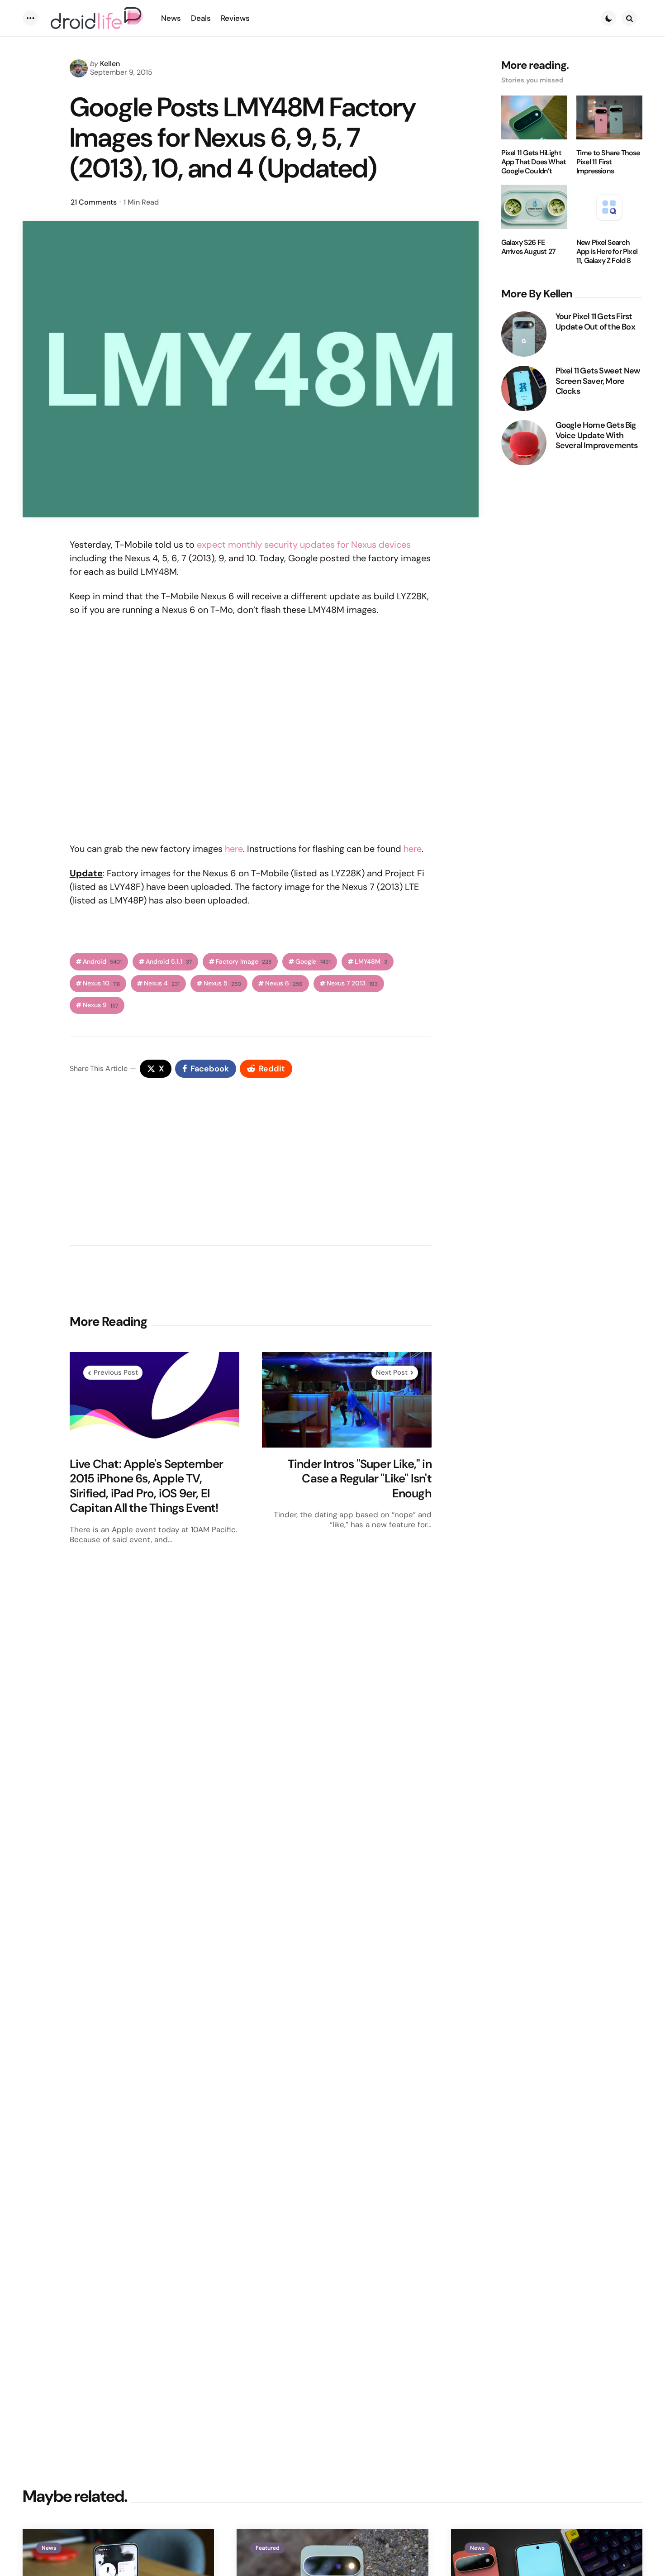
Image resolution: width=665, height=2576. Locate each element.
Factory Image (244, 962)
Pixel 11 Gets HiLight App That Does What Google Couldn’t (534, 162)
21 (94, 202)
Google (313, 962)
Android (102, 962)
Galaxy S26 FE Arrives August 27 (528, 247)
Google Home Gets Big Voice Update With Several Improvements (597, 435)
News (49, 2548)
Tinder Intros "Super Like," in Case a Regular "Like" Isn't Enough (360, 1479)
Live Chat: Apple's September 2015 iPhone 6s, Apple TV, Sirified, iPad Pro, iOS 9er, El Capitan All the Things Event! (147, 1486)
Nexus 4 (162, 983)
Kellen (110, 64)
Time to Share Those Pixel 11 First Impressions (608, 162)
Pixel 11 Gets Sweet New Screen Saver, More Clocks (598, 381)
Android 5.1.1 (169, 962)
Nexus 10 (101, 983)
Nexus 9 (100, 1005)
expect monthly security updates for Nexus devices (304, 545)
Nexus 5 (222, 983)
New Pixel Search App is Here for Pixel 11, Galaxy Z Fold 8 (607, 252)
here (234, 849)
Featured (268, 2548)
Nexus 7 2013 (352, 983)
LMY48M (371, 962)
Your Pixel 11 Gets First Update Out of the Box (595, 322)
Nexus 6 (284, 983)
